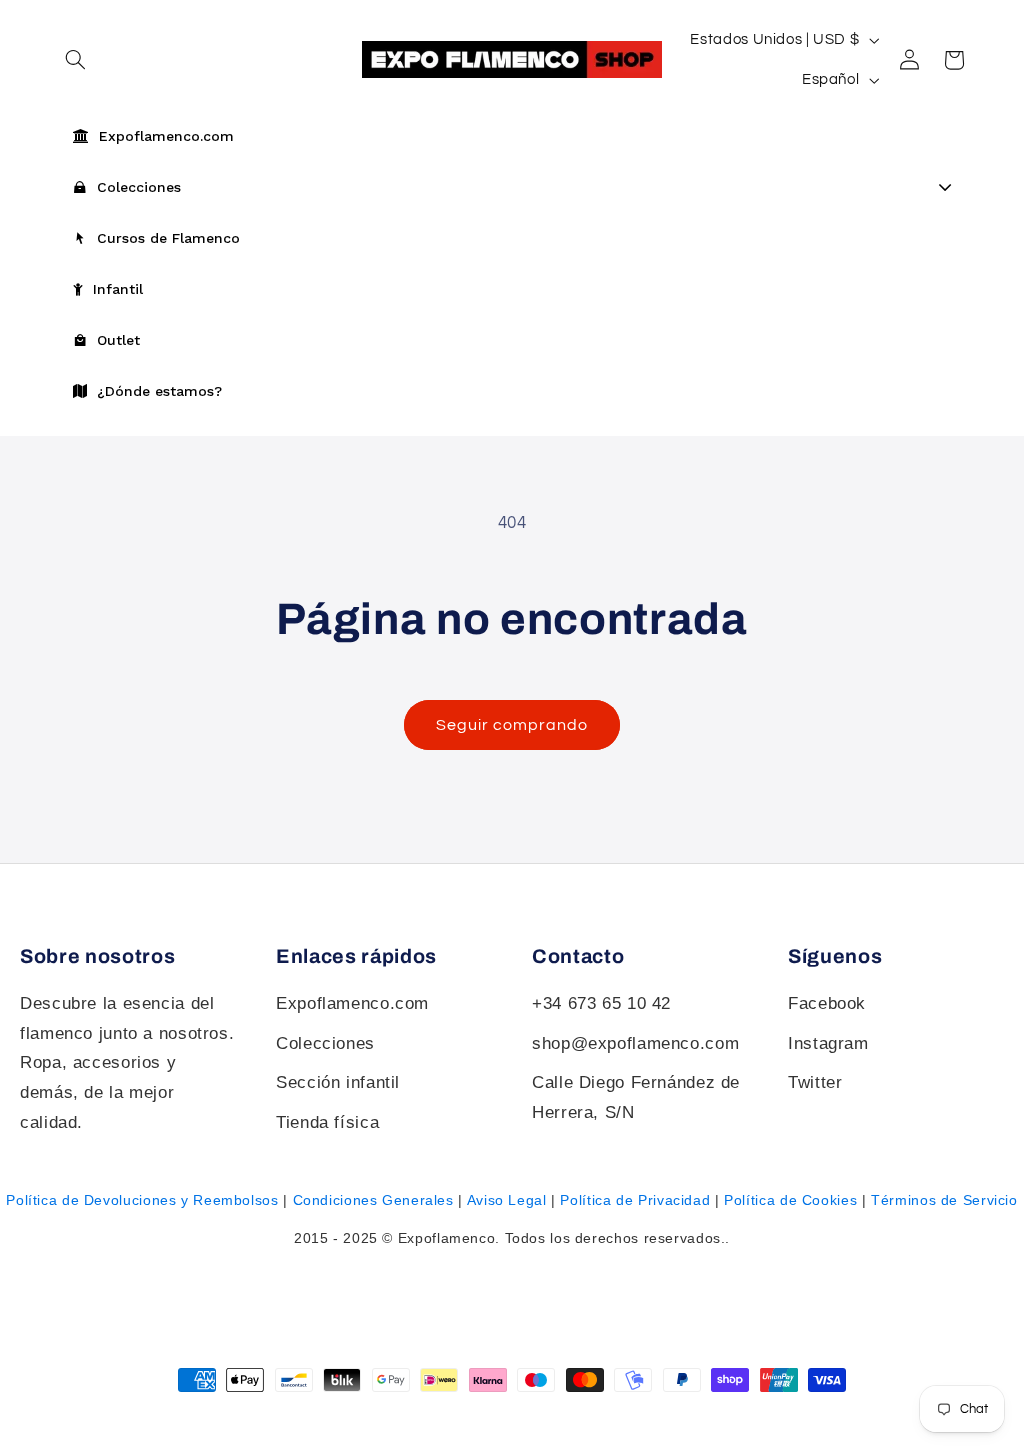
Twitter (815, 1082)
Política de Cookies (790, 1200)
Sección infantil (338, 1082)
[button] (954, 60)
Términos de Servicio (944, 1200)
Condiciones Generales (373, 1200)
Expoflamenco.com (352, 1003)
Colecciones (325, 1043)
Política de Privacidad (635, 1200)
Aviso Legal (507, 1200)
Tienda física (327, 1122)
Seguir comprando (512, 725)
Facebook (827, 1003)
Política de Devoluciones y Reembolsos (142, 1200)
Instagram (828, 1043)
